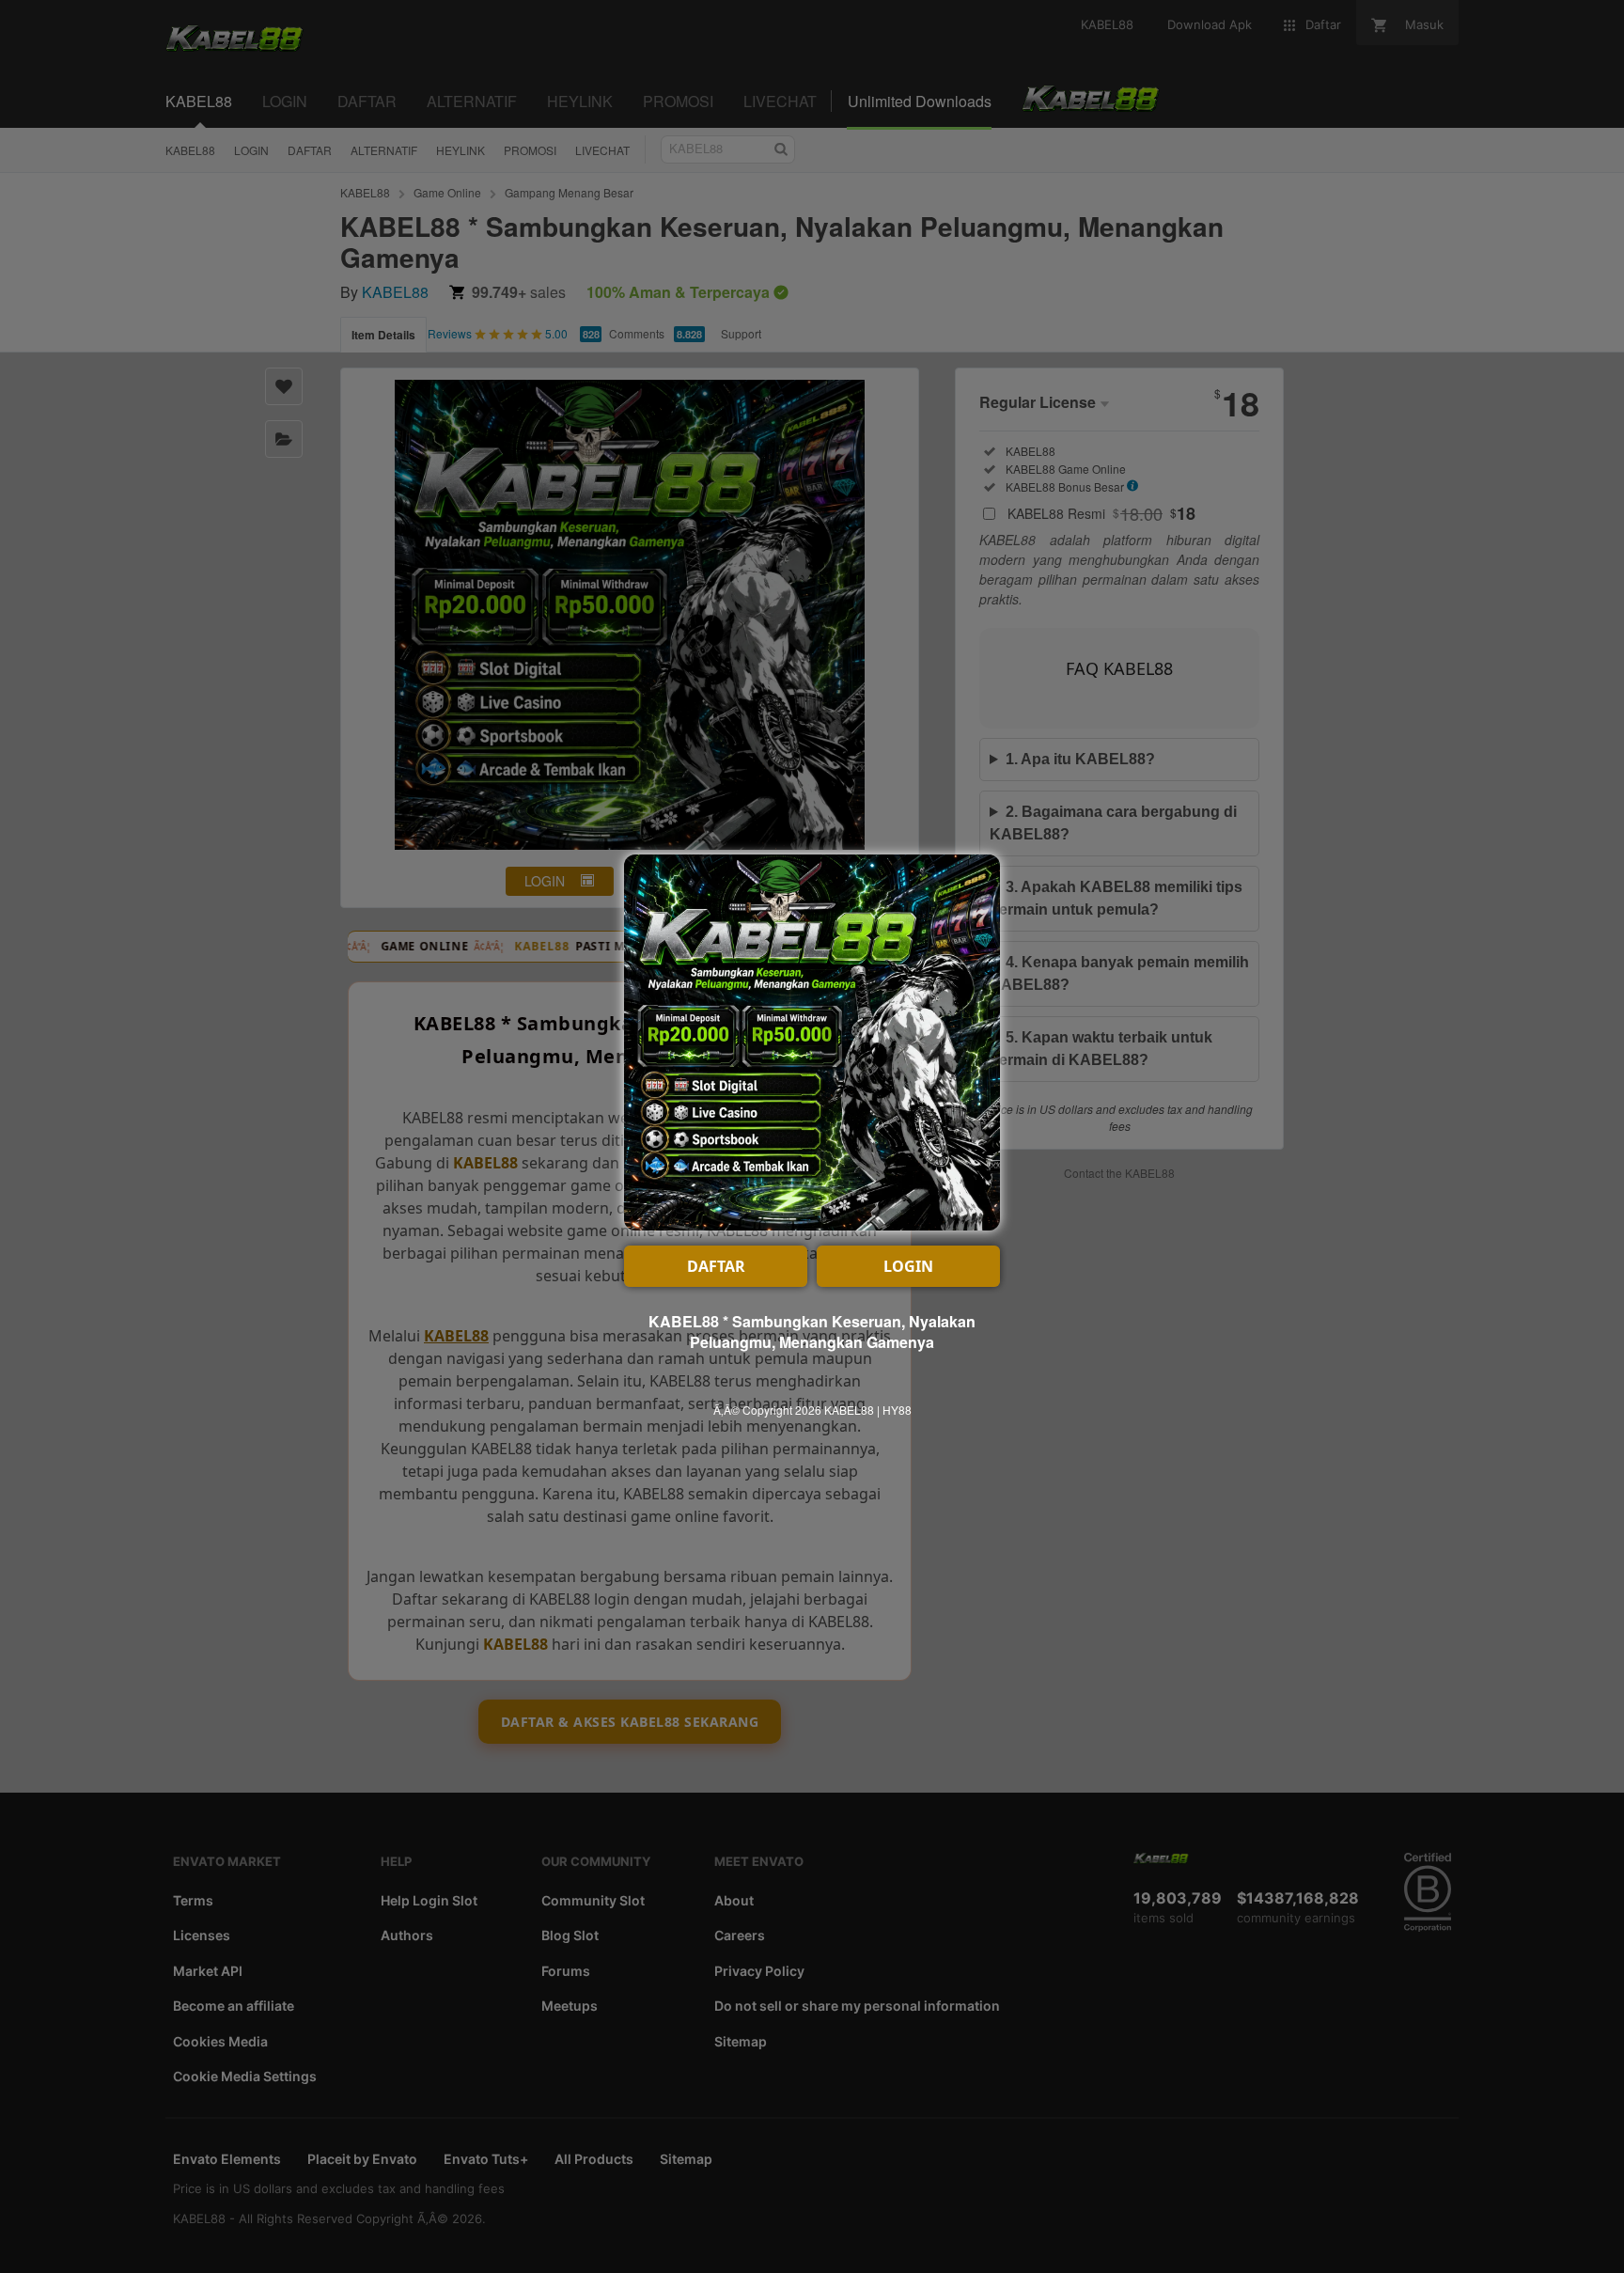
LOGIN (908, 1266)
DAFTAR (716, 1266)
